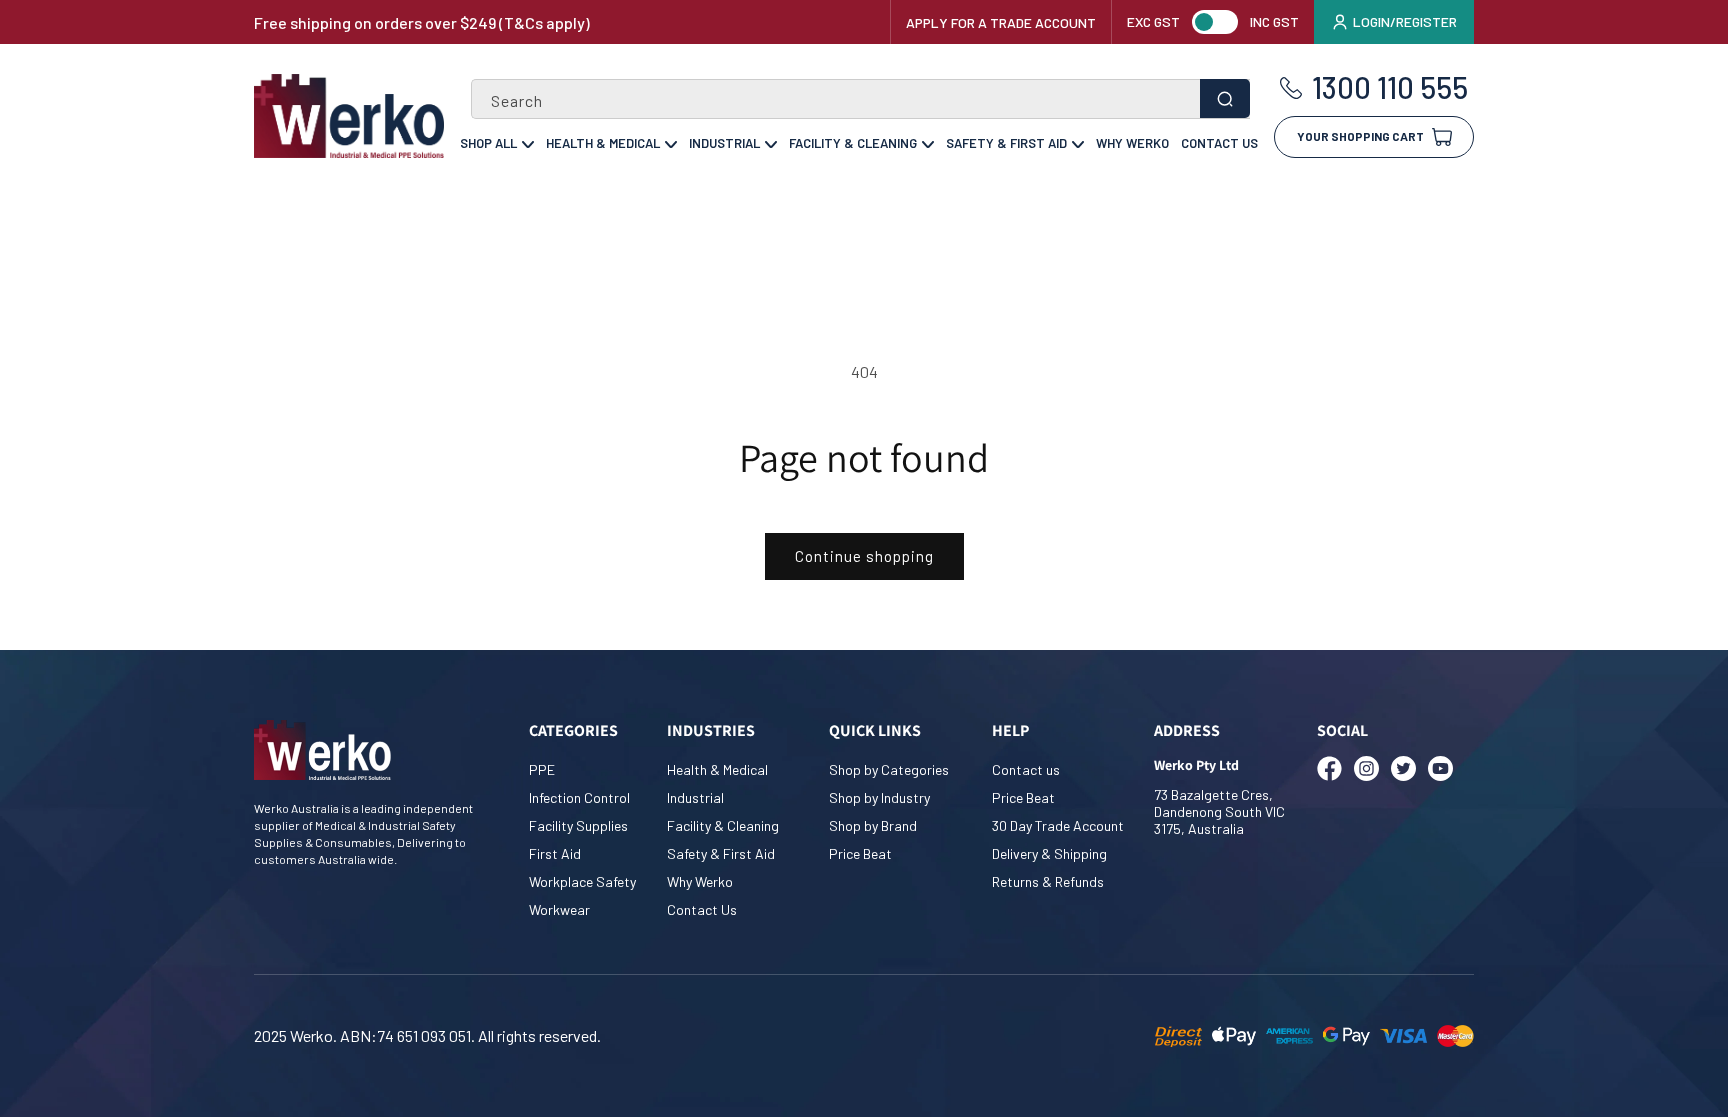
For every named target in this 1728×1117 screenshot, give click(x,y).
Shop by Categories (889, 769)
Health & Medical (603, 143)
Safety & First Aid (1006, 143)
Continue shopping (864, 556)
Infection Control (579, 797)
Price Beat (860, 853)
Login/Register (1405, 21)
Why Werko (1132, 143)
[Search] (1225, 98)
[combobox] (860, 99)
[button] (1374, 129)
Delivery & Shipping (1049, 853)
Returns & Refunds (1048, 881)
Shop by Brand (873, 825)
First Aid (555, 853)
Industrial (724, 143)
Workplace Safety (582, 881)
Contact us (1026, 769)
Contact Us (1219, 143)
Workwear (559, 909)
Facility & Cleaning (853, 143)
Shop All (488, 143)
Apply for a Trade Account (1001, 22)
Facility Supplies (578, 825)
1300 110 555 (1390, 87)
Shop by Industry (879, 797)
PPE (542, 769)
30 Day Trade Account (1058, 825)
